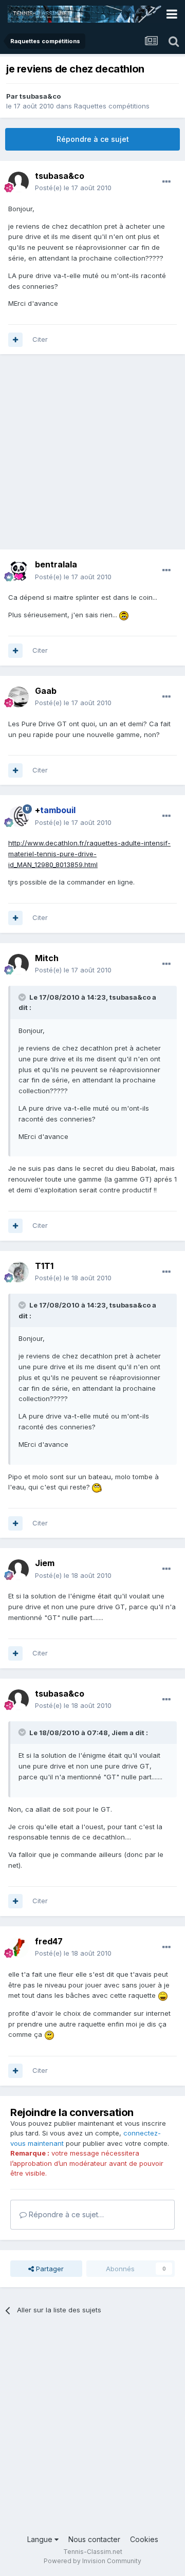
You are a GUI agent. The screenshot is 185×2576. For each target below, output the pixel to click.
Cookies (144, 2539)
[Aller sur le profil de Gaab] (18, 697)
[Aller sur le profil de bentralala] (18, 571)
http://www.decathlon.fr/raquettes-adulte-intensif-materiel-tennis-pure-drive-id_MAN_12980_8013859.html (89, 854)
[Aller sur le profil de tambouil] (18, 817)
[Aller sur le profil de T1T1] (18, 1272)
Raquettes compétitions (112, 106)
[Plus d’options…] (166, 182)
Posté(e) (73, 188)
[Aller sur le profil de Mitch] (18, 964)
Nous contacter (94, 2539)
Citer (40, 339)
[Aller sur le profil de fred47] (18, 1947)
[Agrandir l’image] (124, 615)
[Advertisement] (92, 457)
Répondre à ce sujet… (65, 2214)
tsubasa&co (40, 96)
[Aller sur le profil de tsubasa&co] (18, 182)
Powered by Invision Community (92, 2561)
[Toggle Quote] (23, 997)
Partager (49, 2269)
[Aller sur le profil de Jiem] (18, 1570)
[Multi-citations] (15, 340)
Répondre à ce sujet (93, 139)
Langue (41, 2539)
